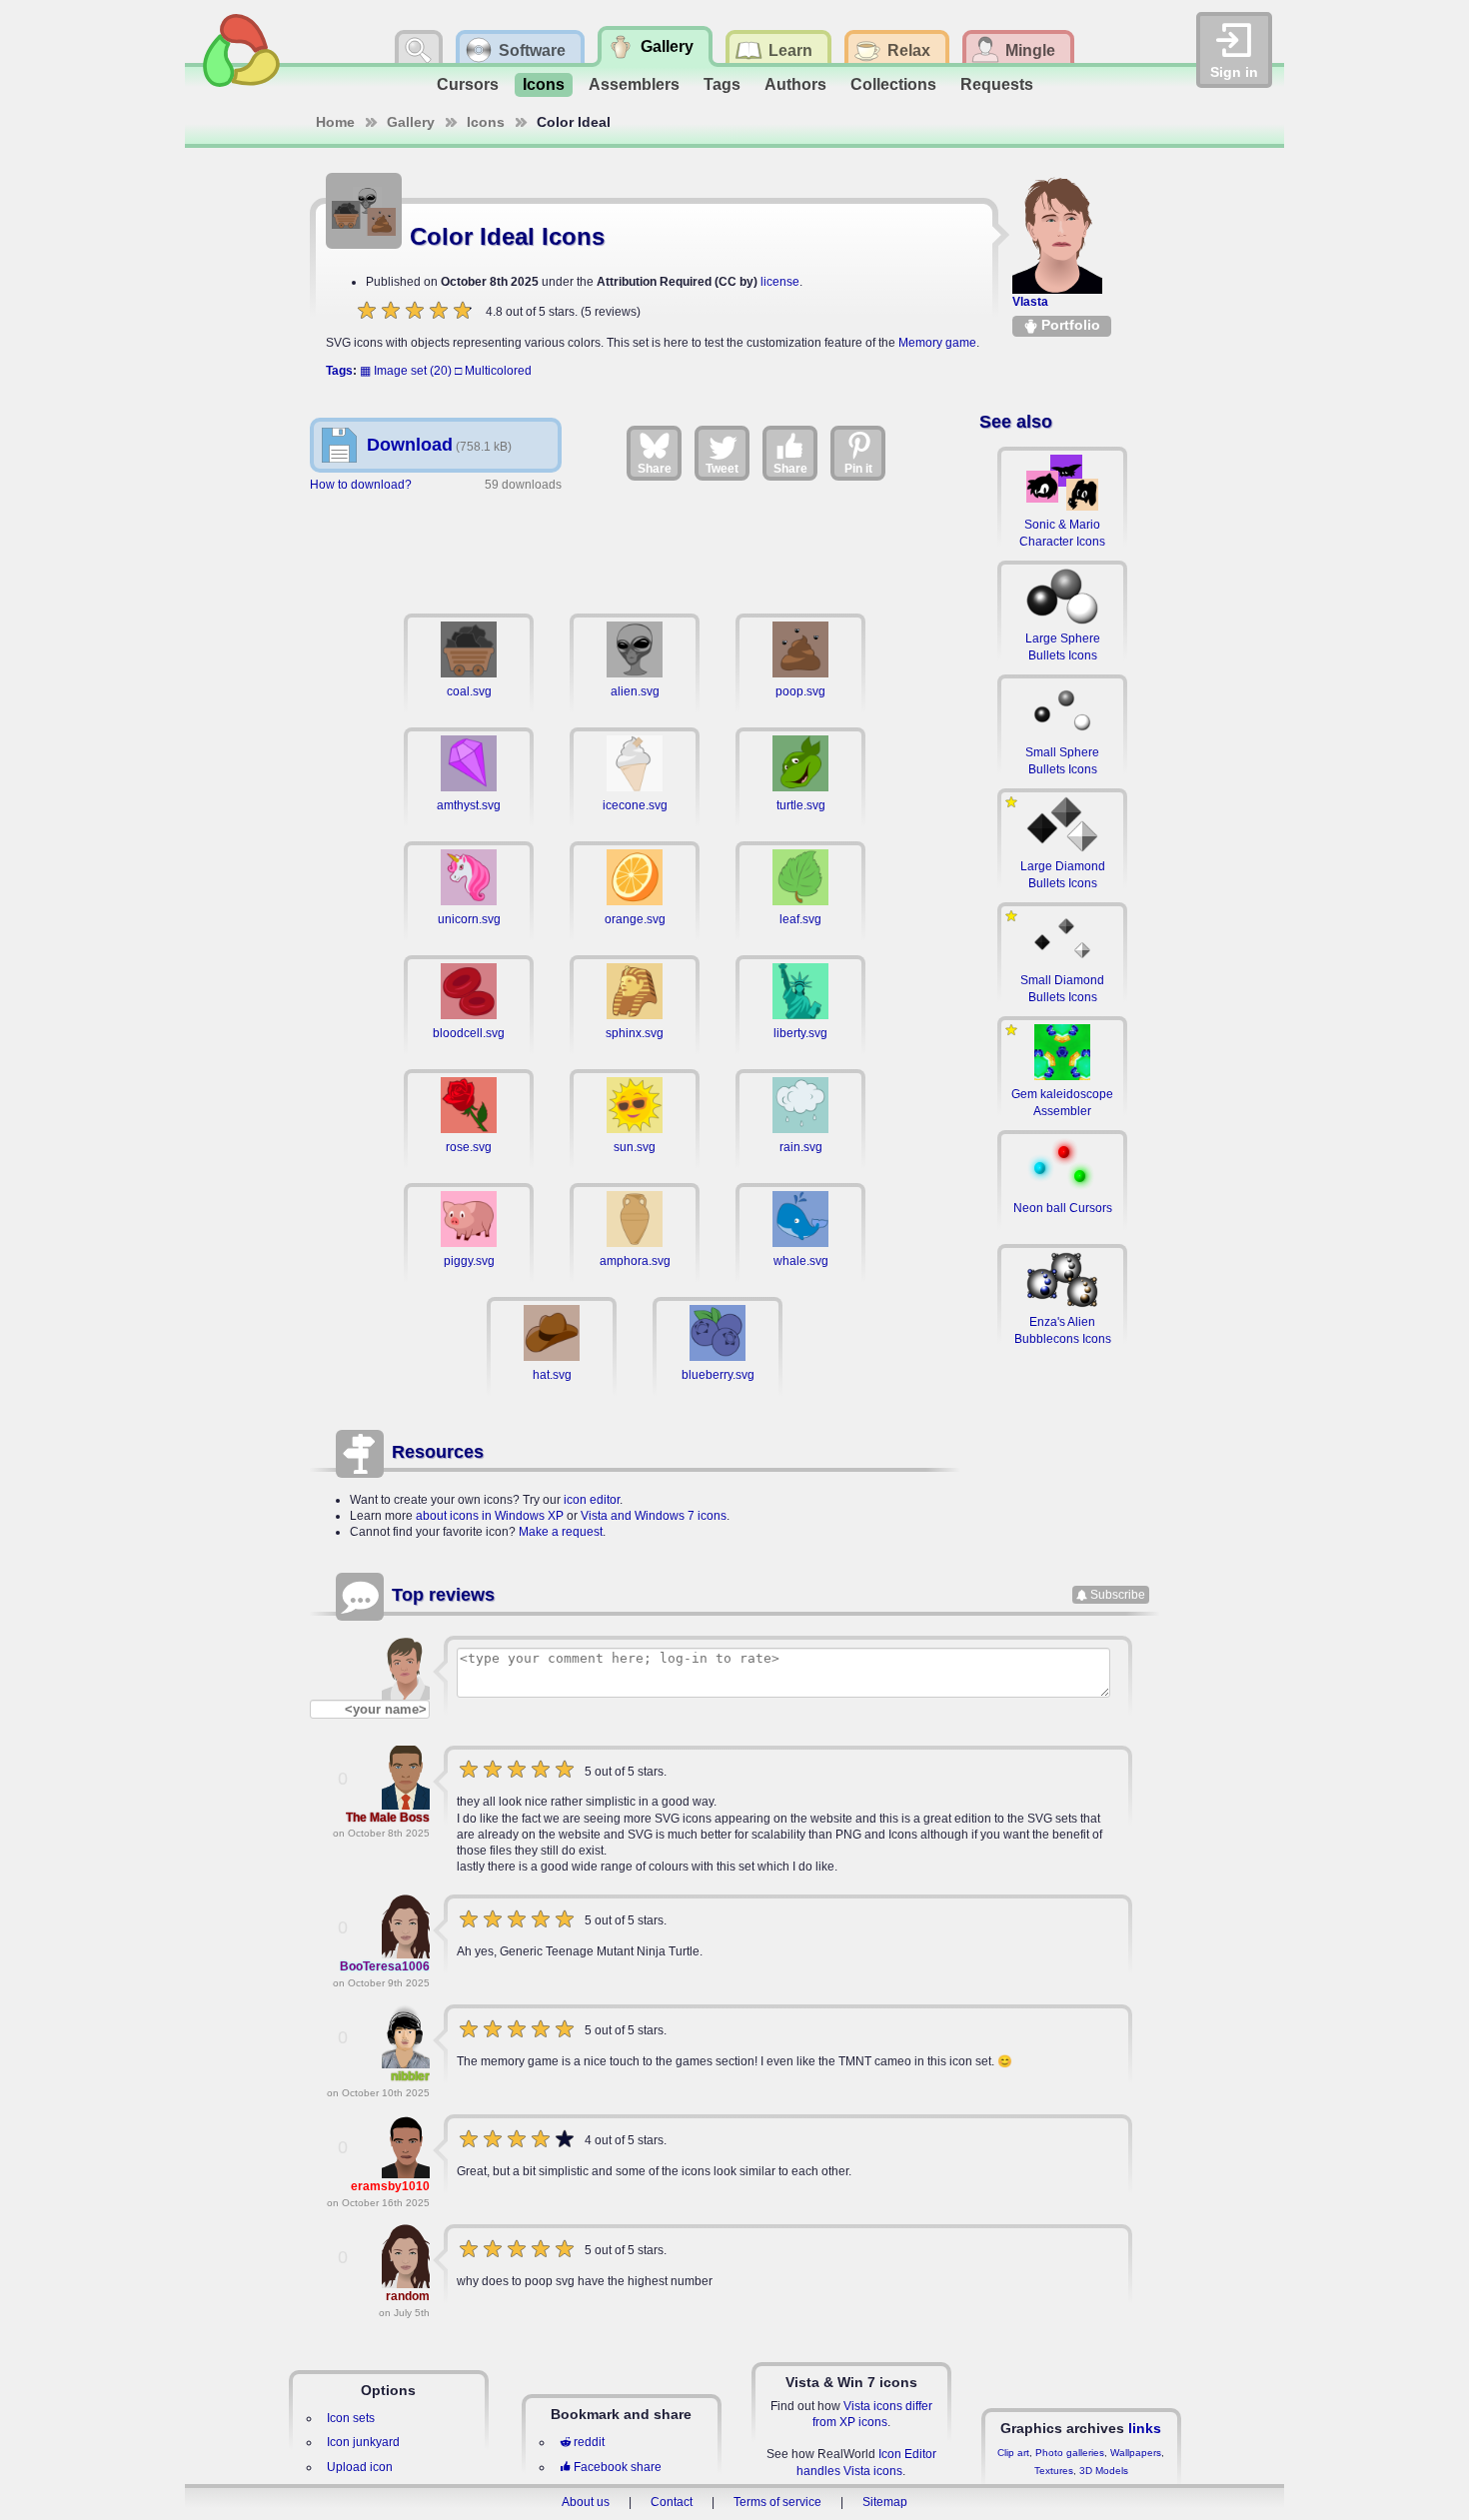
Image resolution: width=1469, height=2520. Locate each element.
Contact (672, 2502)
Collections (893, 84)
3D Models (1104, 2471)
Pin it (858, 469)
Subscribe (1118, 1595)
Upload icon (360, 2467)
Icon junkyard (363, 2442)
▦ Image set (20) (406, 371)
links (1145, 2428)
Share (655, 469)
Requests (997, 84)
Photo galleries (1070, 2453)
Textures (1054, 2471)
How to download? (361, 485)
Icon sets (351, 2418)
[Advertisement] (635, 549)
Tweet (722, 469)
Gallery (411, 122)
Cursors (468, 84)
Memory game (937, 343)
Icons (544, 84)
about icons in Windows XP (490, 1516)
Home (335, 122)
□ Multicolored (493, 371)
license (780, 282)
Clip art (1013, 2453)
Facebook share (618, 2467)
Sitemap (885, 2502)
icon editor (592, 1500)
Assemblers (634, 84)
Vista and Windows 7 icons (654, 1516)
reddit (589, 2442)
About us (586, 2502)
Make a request (561, 1532)
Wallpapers (1136, 2453)
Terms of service (777, 2502)
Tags (722, 84)
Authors (795, 84)
